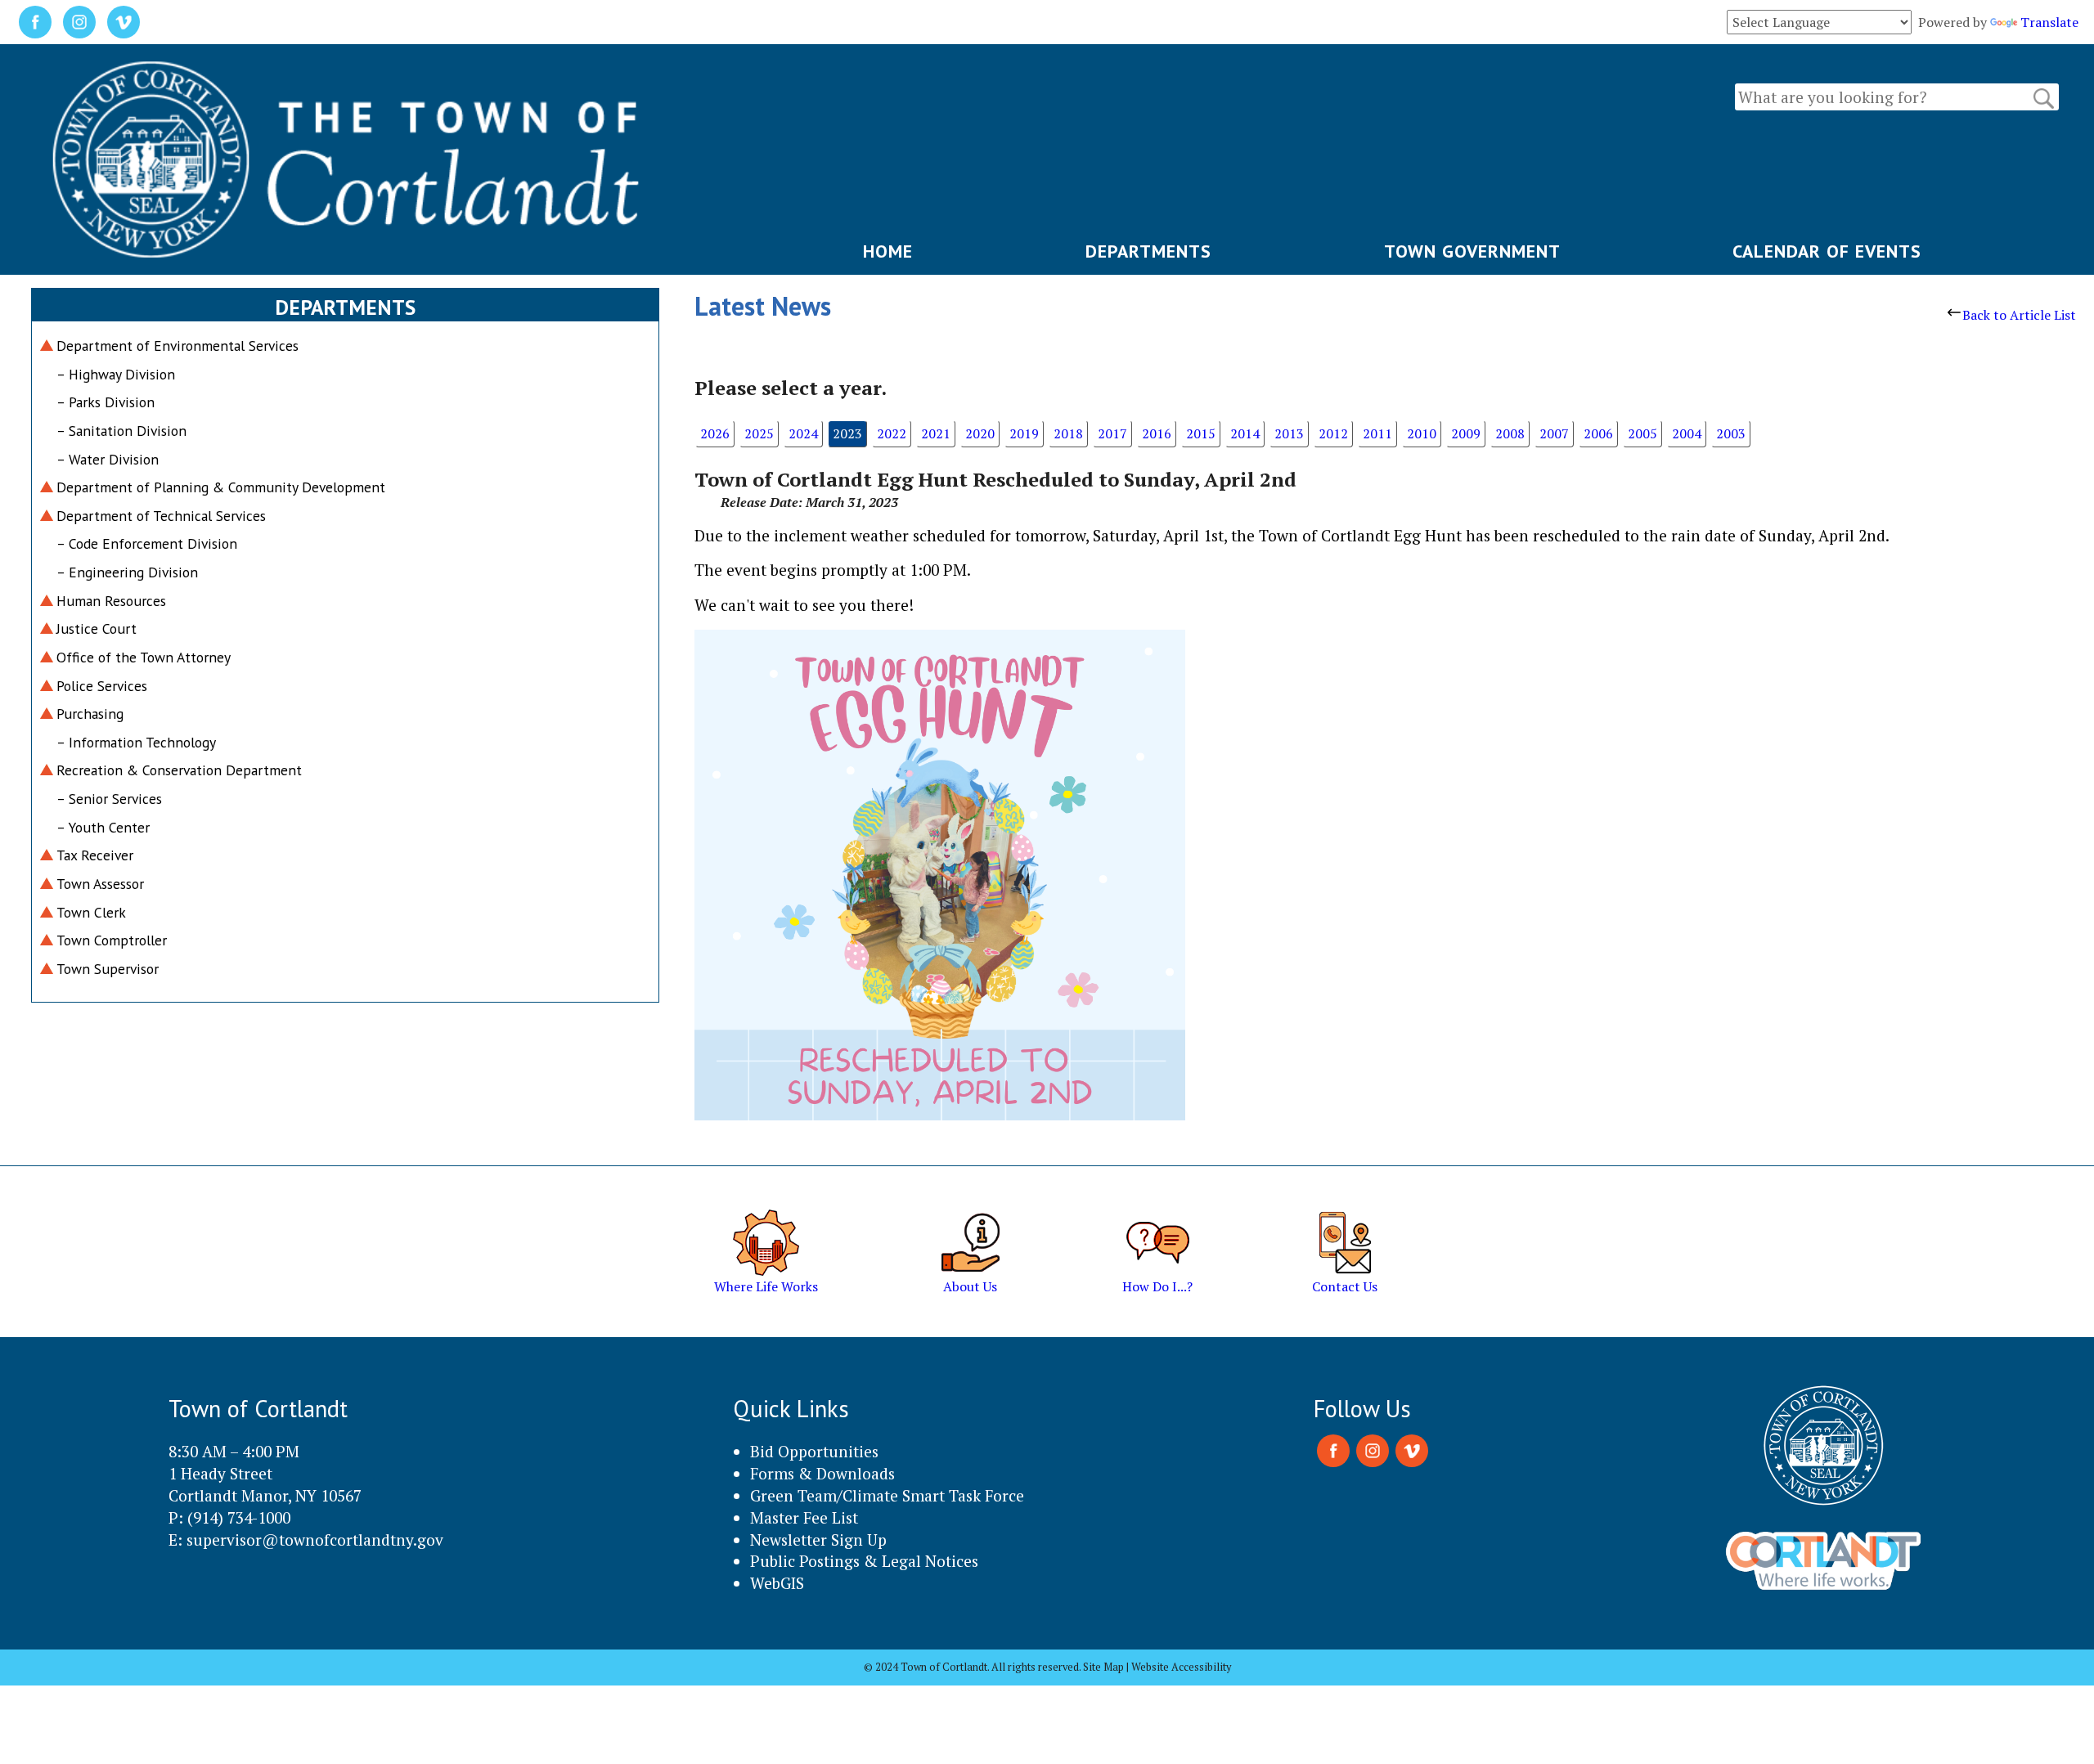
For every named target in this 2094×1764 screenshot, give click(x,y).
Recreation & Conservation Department (179, 770)
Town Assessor (100, 884)
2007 (1554, 433)
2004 (1687, 433)
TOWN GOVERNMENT (1472, 251)
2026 (715, 433)
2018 (1068, 433)
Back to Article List (2019, 315)
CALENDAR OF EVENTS (1827, 251)
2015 (1201, 433)
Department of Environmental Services (177, 346)
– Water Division (108, 459)
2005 (1642, 433)
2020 (980, 433)
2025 (759, 433)
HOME (888, 251)
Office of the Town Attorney (144, 657)
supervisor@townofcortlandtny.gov (315, 1540)
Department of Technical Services (161, 516)
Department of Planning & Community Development (221, 487)
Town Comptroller (112, 940)
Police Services (102, 686)
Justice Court (97, 628)
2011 (1377, 433)
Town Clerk (91, 912)
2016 (1157, 433)
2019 (1024, 433)
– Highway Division (116, 374)
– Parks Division (106, 402)
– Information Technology (136, 742)
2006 (1598, 433)
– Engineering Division (127, 572)
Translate (2049, 22)
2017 (1112, 433)
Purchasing (90, 714)
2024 (803, 433)
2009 (1466, 433)
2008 (1510, 433)
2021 (936, 433)
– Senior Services (109, 799)
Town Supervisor (108, 969)
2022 (892, 433)
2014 (1245, 433)
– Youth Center (103, 827)
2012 (1333, 433)
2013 (1289, 433)
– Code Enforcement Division (147, 543)
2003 (1731, 433)
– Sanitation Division (121, 431)
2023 (847, 433)
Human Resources (111, 601)
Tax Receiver (95, 855)
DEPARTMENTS (1148, 251)
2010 (1422, 433)
